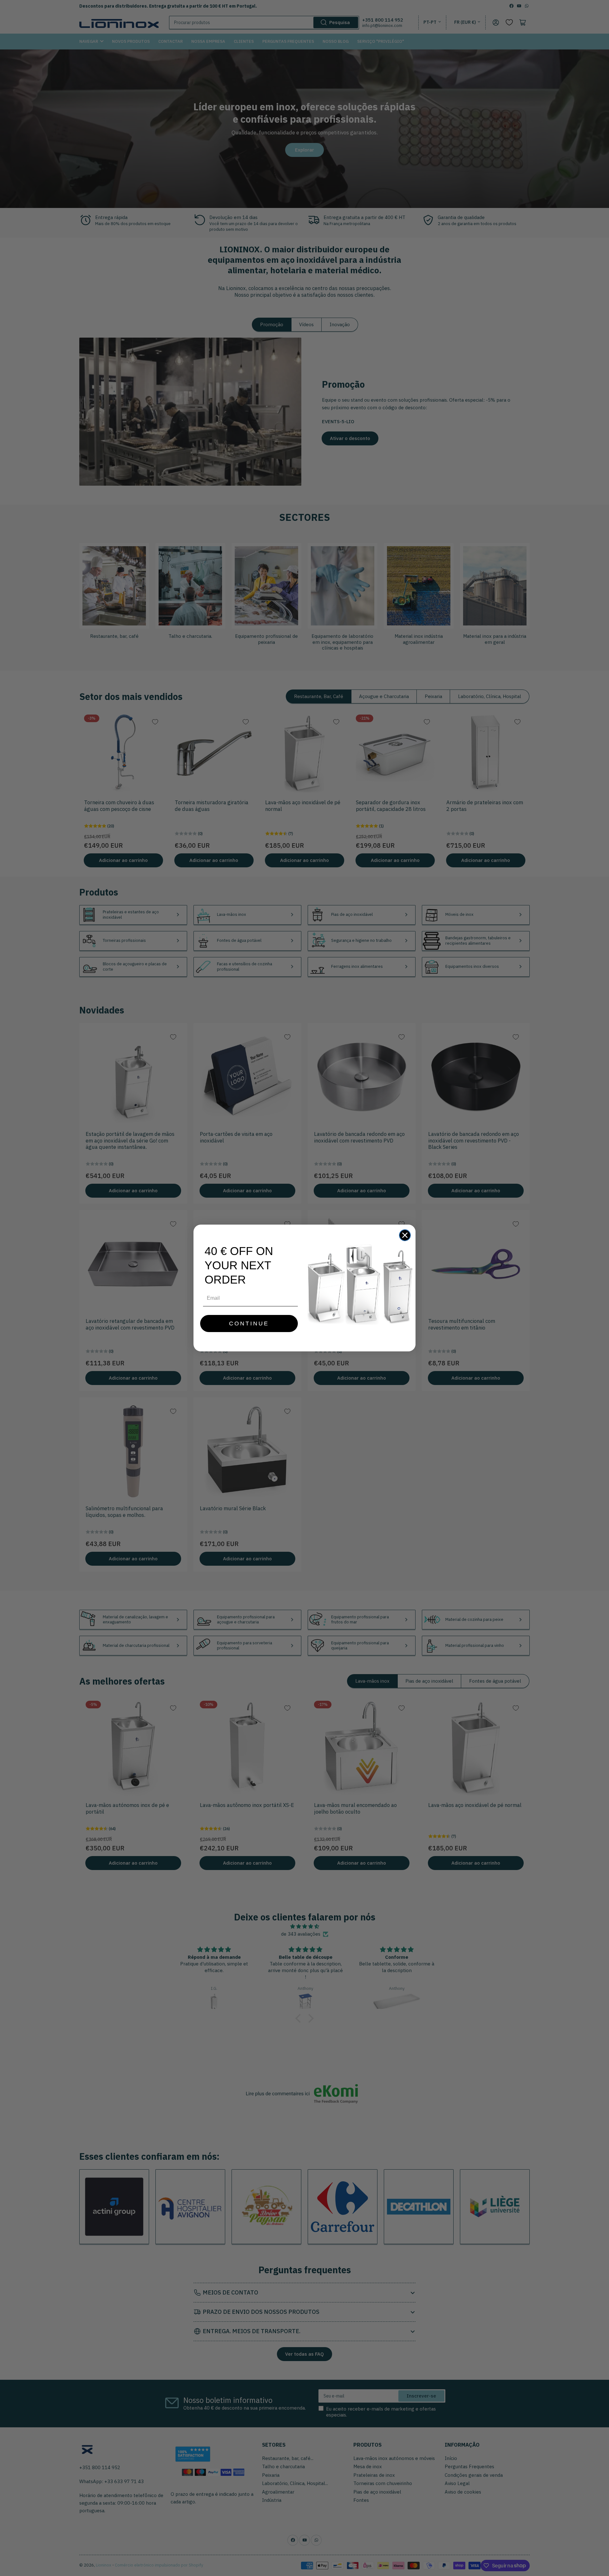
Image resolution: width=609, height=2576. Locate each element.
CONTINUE (249, 1324)
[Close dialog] (405, 1235)
